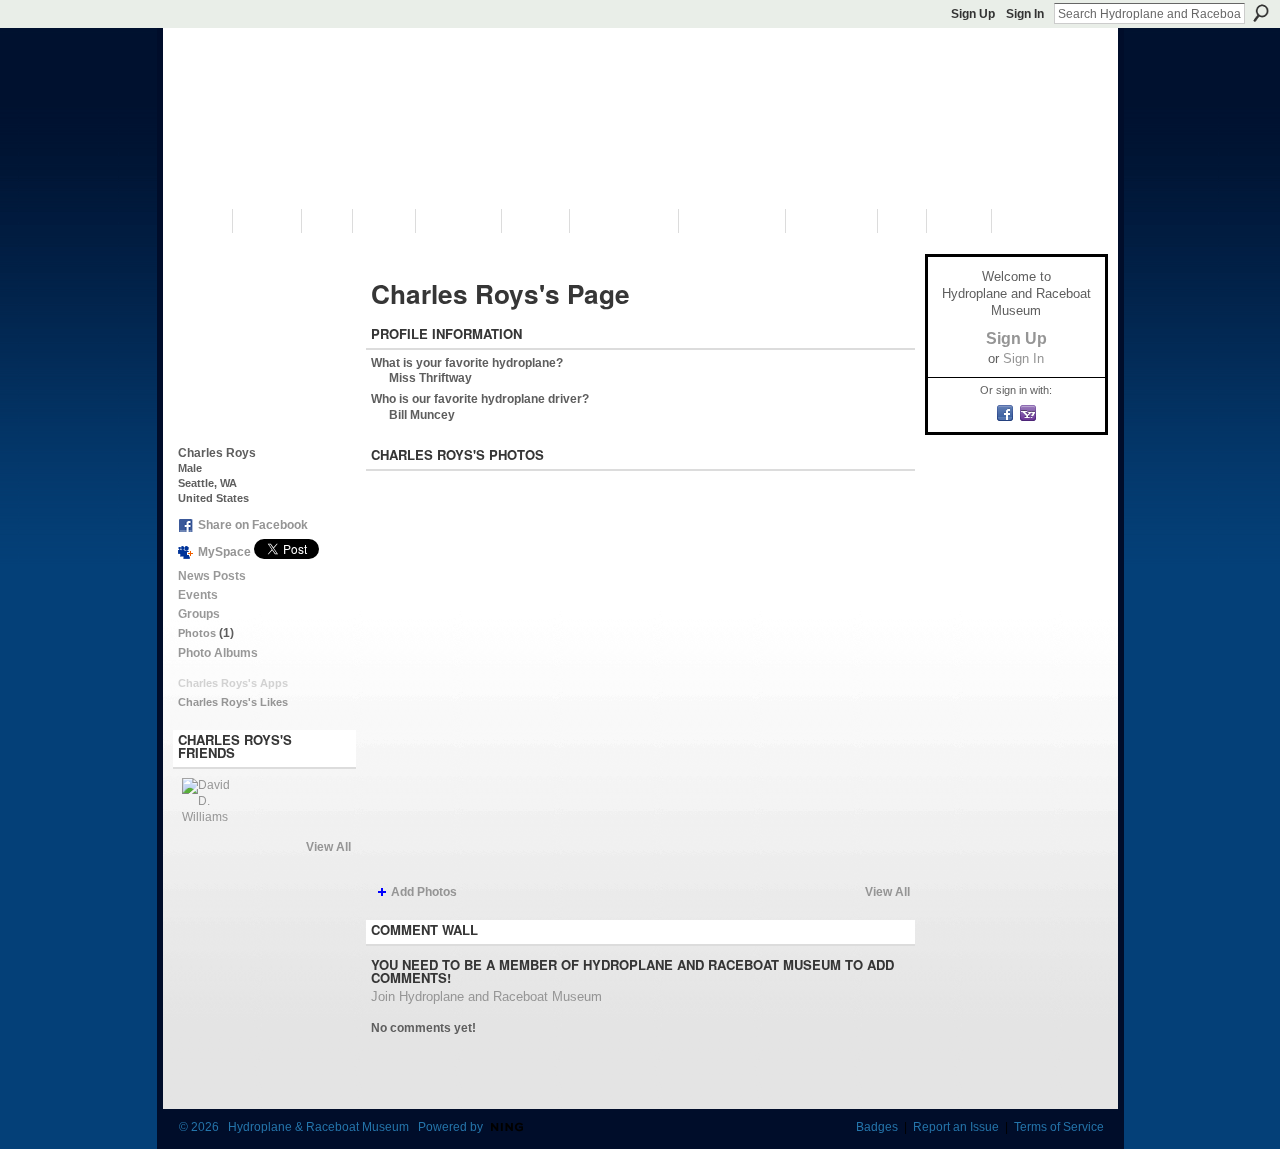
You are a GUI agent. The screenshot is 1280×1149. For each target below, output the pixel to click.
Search (1261, 13)
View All (328, 847)
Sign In (1025, 14)
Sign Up (973, 14)
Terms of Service (1059, 1127)
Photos (197, 633)
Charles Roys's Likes (233, 702)
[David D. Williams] (206, 802)
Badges (877, 1127)
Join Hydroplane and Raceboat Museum (486, 996)
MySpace (224, 552)
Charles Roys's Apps (233, 683)
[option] (640, 676)
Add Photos (424, 892)
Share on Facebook (253, 525)
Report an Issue (956, 1127)
